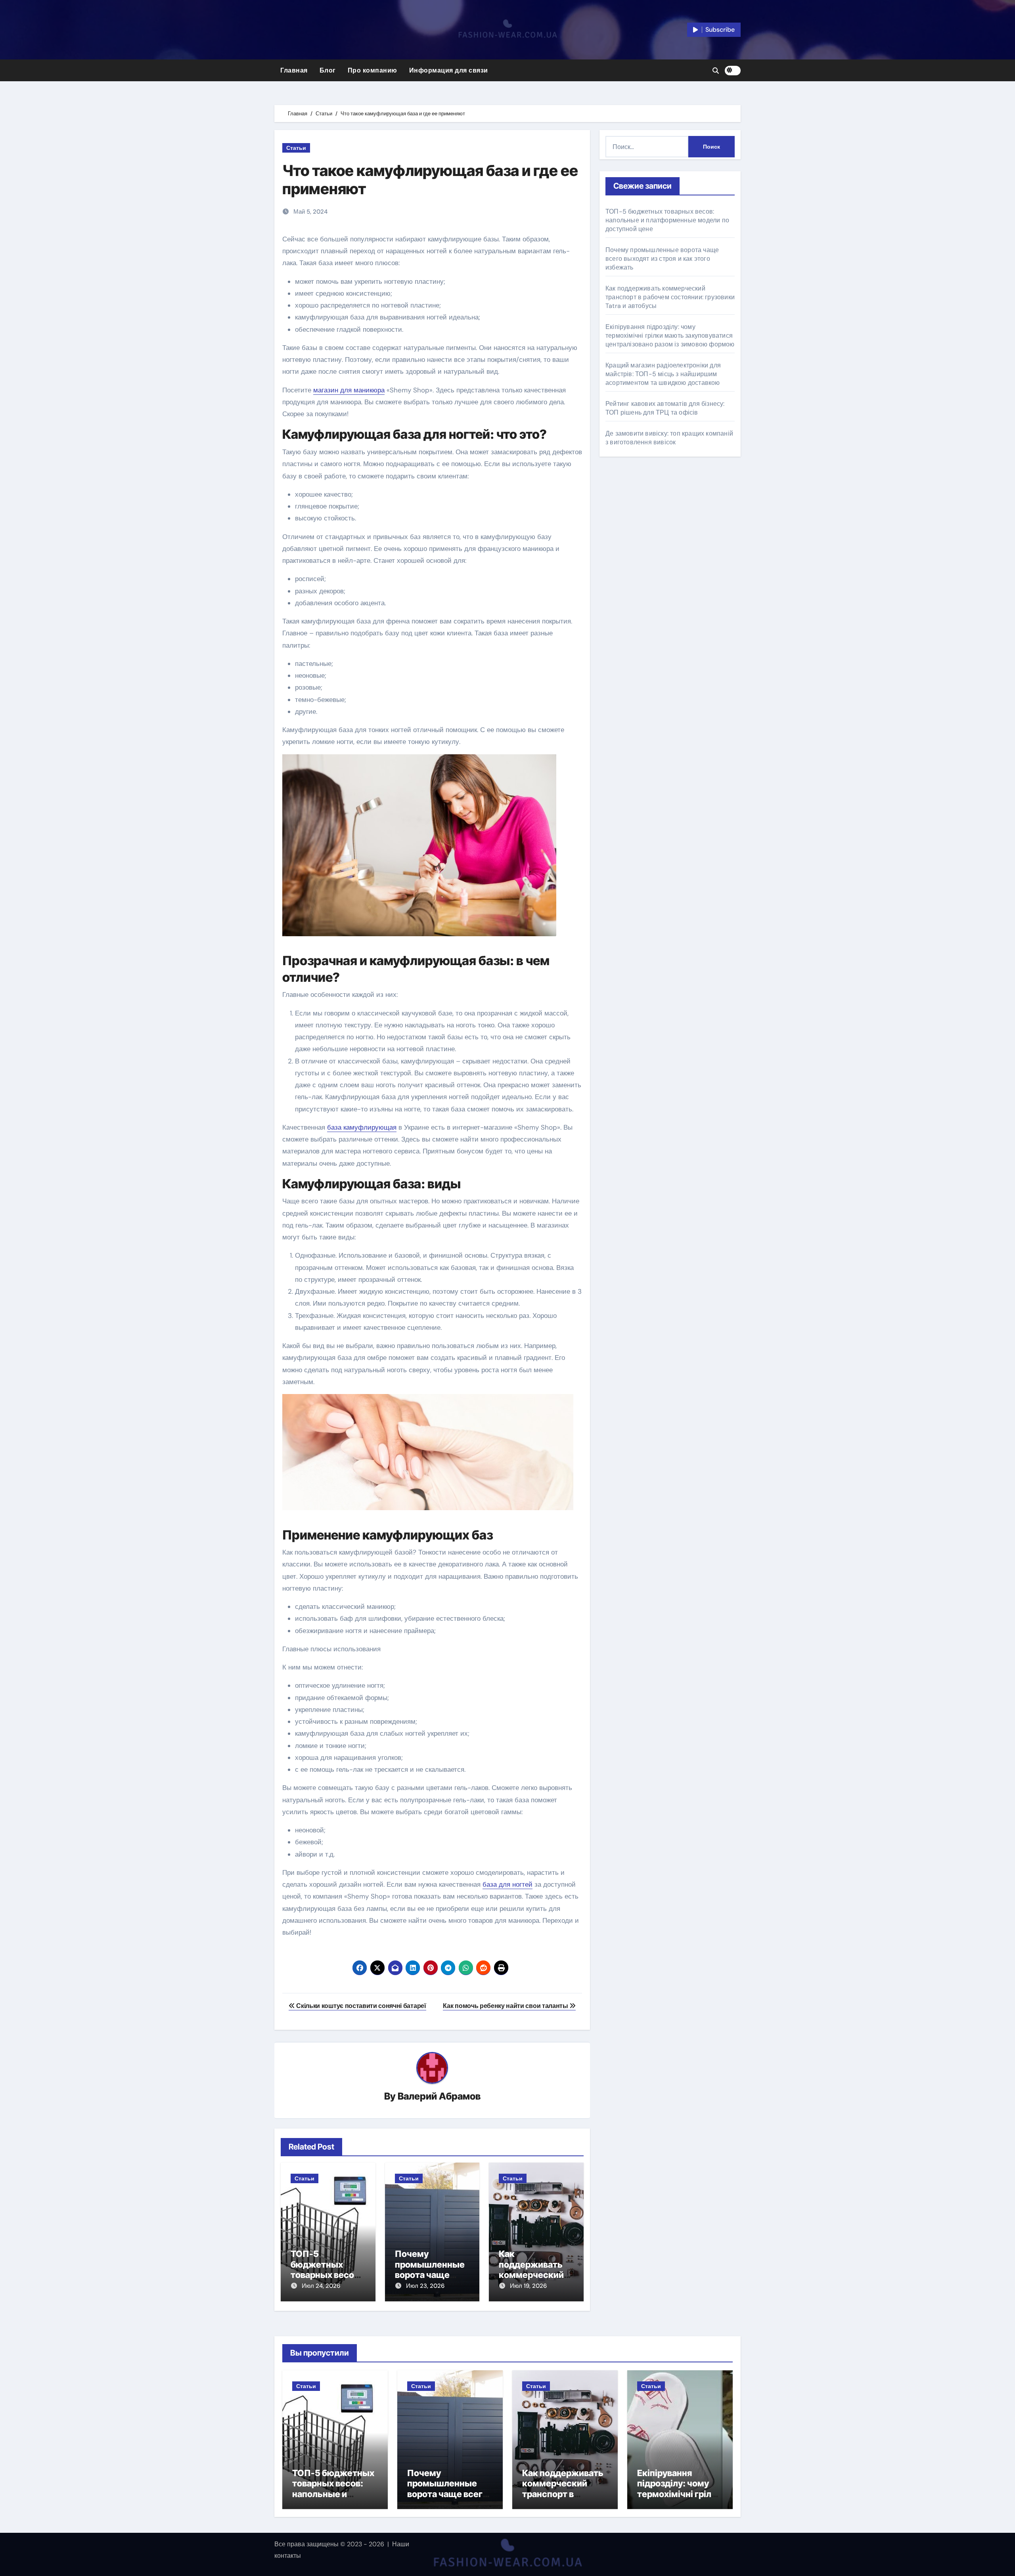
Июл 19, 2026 (528, 2286)
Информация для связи (449, 70)
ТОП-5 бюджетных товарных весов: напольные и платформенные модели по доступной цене (667, 220)
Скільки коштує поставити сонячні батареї (361, 2006)
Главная (294, 70)
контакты (288, 2556)
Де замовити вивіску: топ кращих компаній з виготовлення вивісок (669, 438)
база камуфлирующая (362, 1127)
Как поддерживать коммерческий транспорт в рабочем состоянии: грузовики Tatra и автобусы (670, 297)
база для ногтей (507, 1884)
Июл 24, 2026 (321, 2286)
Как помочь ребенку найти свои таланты (506, 2006)
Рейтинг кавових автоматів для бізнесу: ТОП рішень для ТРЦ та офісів (665, 408)
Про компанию (372, 70)
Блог (328, 70)
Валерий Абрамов (439, 2096)
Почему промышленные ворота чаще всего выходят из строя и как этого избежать (662, 259)
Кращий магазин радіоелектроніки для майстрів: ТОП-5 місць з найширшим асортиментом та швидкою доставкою (663, 374)
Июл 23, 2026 (425, 2286)
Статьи (296, 148)
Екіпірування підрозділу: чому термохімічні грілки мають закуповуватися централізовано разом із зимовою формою (670, 336)
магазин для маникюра (349, 390)
